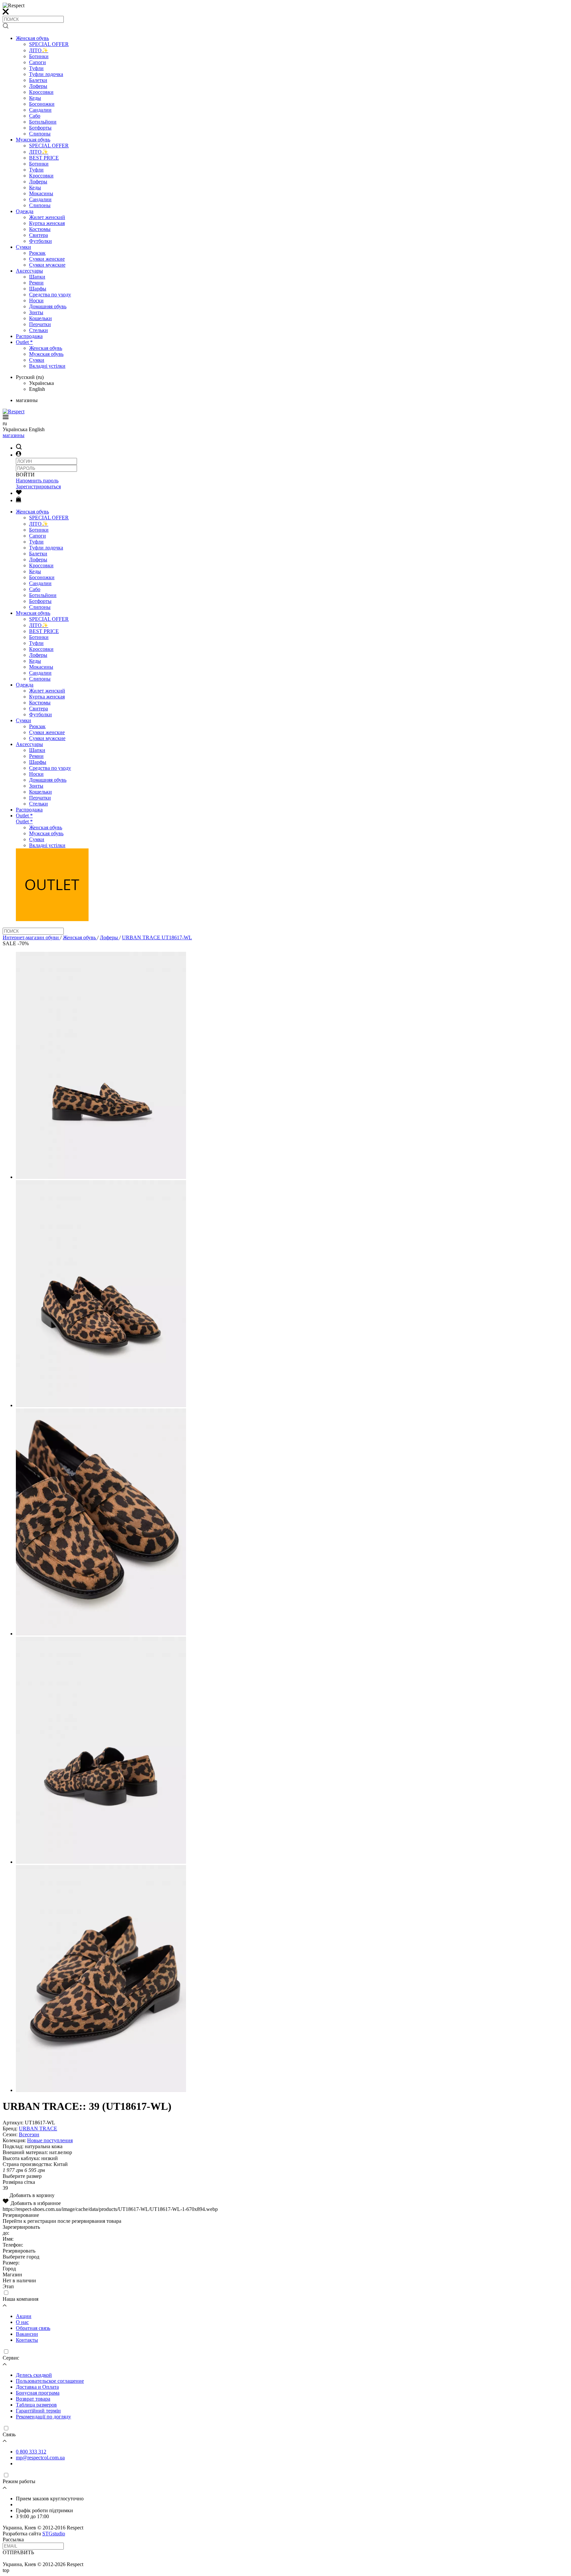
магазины (14, 435)
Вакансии (27, 2334)
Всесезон (29, 2134)
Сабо (35, 116)
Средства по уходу (50, 295)
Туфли (36, 68)
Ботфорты (40, 128)
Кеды (35, 98)
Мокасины (41, 193)
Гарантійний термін (38, 2411)
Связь (9, 2434)
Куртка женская (47, 223)
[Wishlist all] (19, 493)
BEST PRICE (44, 158)
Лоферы (38, 86)
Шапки (37, 277)
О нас (22, 2322)
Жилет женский (47, 217)
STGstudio (54, 2534)
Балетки (38, 80)
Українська (41, 383)
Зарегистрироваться (38, 486)
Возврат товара (33, 2399)
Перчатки (40, 324)
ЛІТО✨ (39, 50)
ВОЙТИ (25, 475)
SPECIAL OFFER (49, 44)
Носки (36, 300)
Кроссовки (41, 92)
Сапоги (38, 62)
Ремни (36, 283)
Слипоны (40, 134)
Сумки (23, 247)
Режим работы (19, 2481)
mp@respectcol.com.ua (40, 2458)
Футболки (40, 241)
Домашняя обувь (48, 306)
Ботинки (39, 56)
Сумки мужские (47, 265)
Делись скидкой (34, 2375)
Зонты (36, 312)
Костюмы (40, 229)
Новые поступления (50, 2140)
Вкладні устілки (47, 366)
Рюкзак (37, 253)
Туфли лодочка (46, 74)
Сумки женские (47, 259)
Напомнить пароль (37, 481)
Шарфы (38, 289)
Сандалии (40, 110)
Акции (24, 2316)
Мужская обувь (33, 140)
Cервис (11, 2358)
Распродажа (29, 336)
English (37, 389)
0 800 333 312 (31, 2452)
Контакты (27, 2340)
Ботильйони (43, 122)
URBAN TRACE (38, 2128)
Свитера (38, 235)
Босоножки (42, 104)
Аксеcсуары (29, 271)
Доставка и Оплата (37, 2387)
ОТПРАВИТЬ (18, 2552)
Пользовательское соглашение (50, 2381)
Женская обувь (32, 38)
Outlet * (24, 342)
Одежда (25, 211)
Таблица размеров (36, 2405)
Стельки (38, 330)
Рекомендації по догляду (43, 2417)
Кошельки (40, 318)
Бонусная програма (38, 2393)
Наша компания (20, 2299)
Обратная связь (33, 2328)
